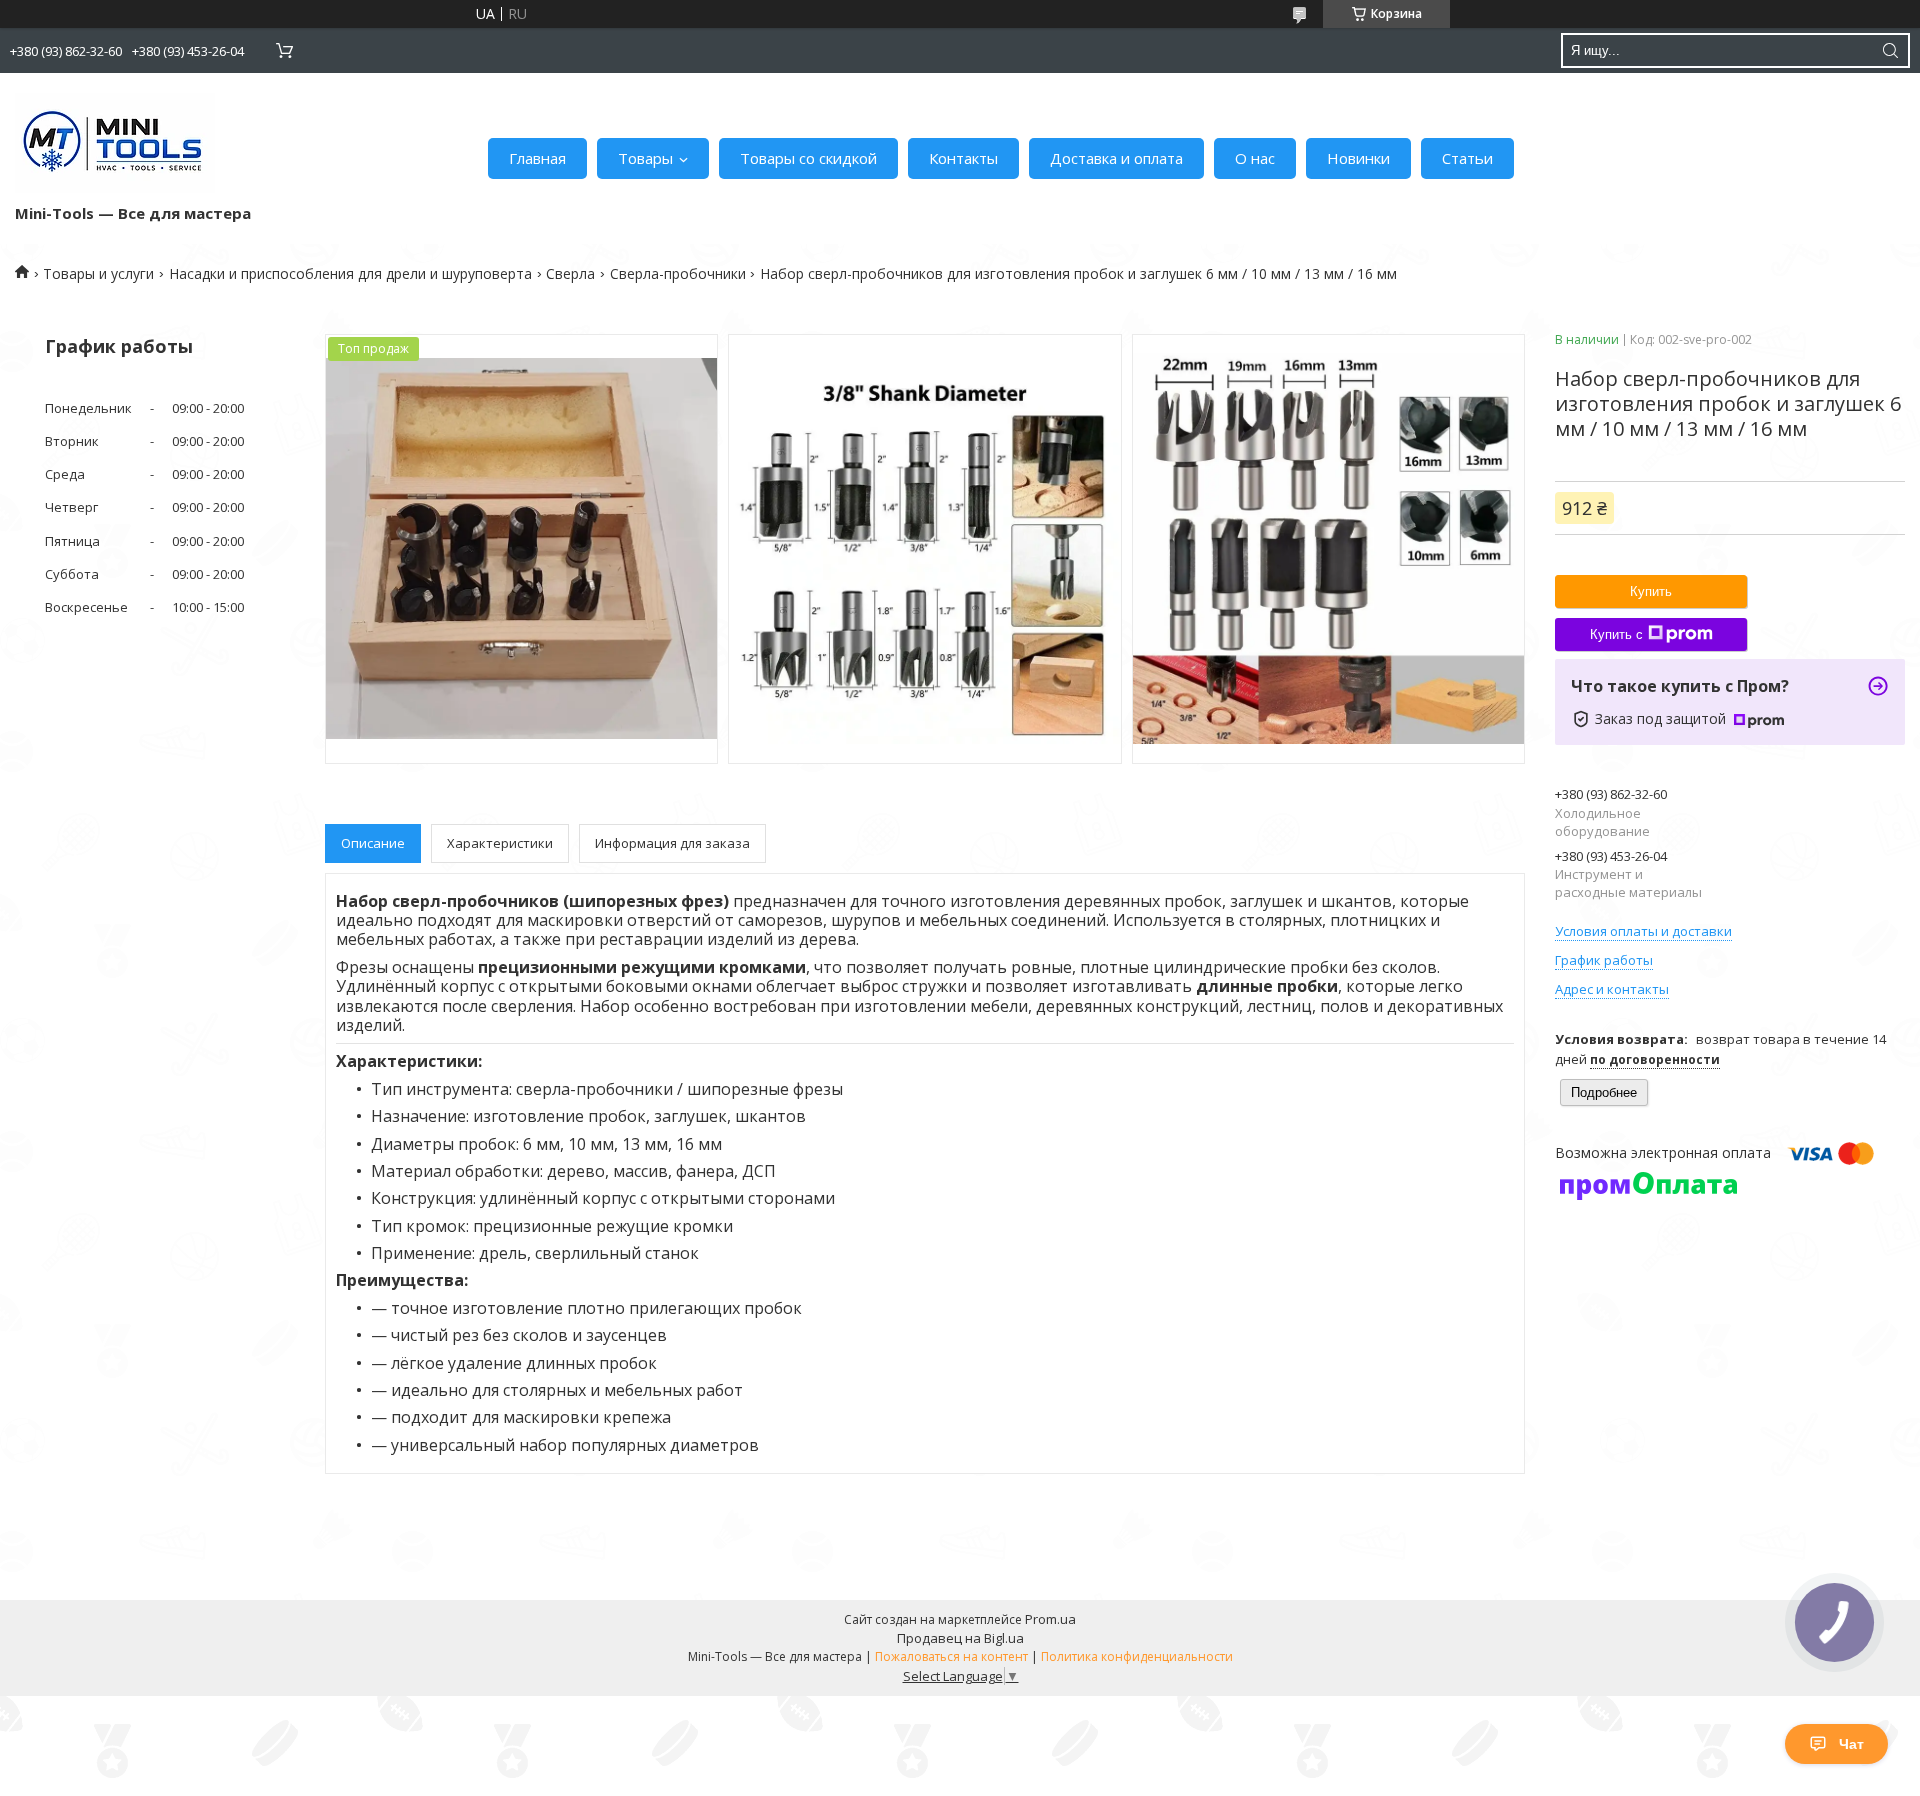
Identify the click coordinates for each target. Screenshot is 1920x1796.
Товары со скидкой (808, 158)
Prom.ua (1050, 1619)
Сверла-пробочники (678, 273)
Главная (537, 158)
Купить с (1616, 634)
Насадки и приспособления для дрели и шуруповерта (350, 273)
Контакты (963, 158)
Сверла (570, 273)
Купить (1651, 591)
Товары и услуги (98, 273)
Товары (645, 158)
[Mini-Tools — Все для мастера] (115, 143)
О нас (1255, 158)
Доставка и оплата (1116, 158)
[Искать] (1890, 50)
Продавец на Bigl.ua (960, 1638)
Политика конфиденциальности (1137, 1656)
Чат (1851, 1744)
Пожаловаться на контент (951, 1656)
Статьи (1467, 158)
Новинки (1358, 158)
